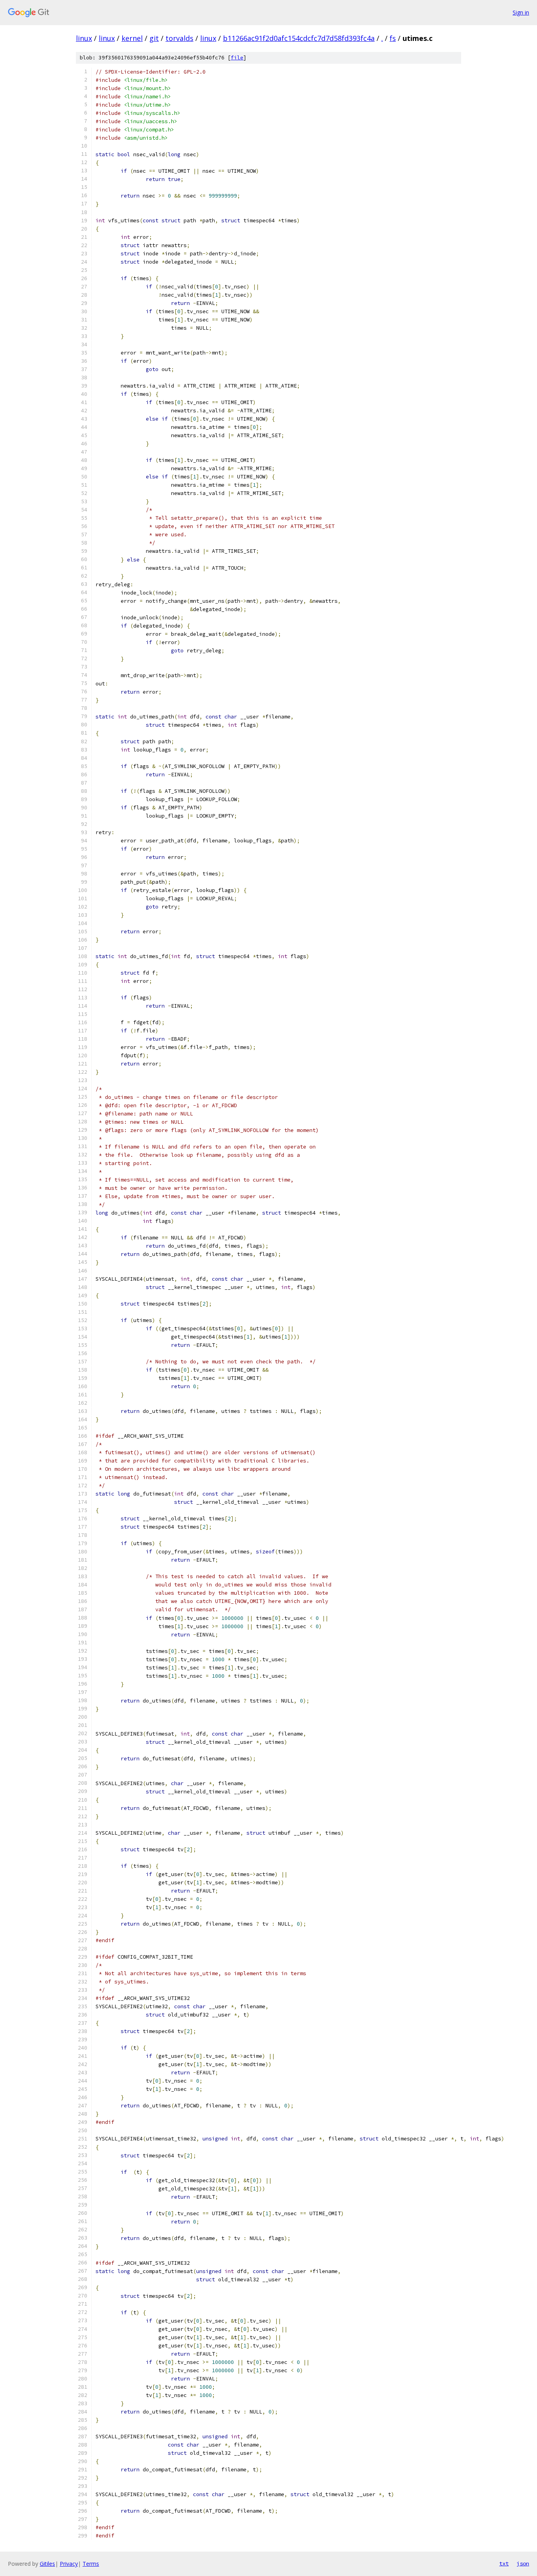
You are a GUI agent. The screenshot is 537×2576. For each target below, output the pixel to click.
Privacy (69, 2564)
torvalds (179, 38)
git (154, 38)
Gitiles (47, 2564)
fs (393, 38)
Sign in (521, 12)
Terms (91, 2564)
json (523, 2563)
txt (504, 2563)
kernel (132, 38)
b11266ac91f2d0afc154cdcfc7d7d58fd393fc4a (299, 38)
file (237, 58)
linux (84, 38)
